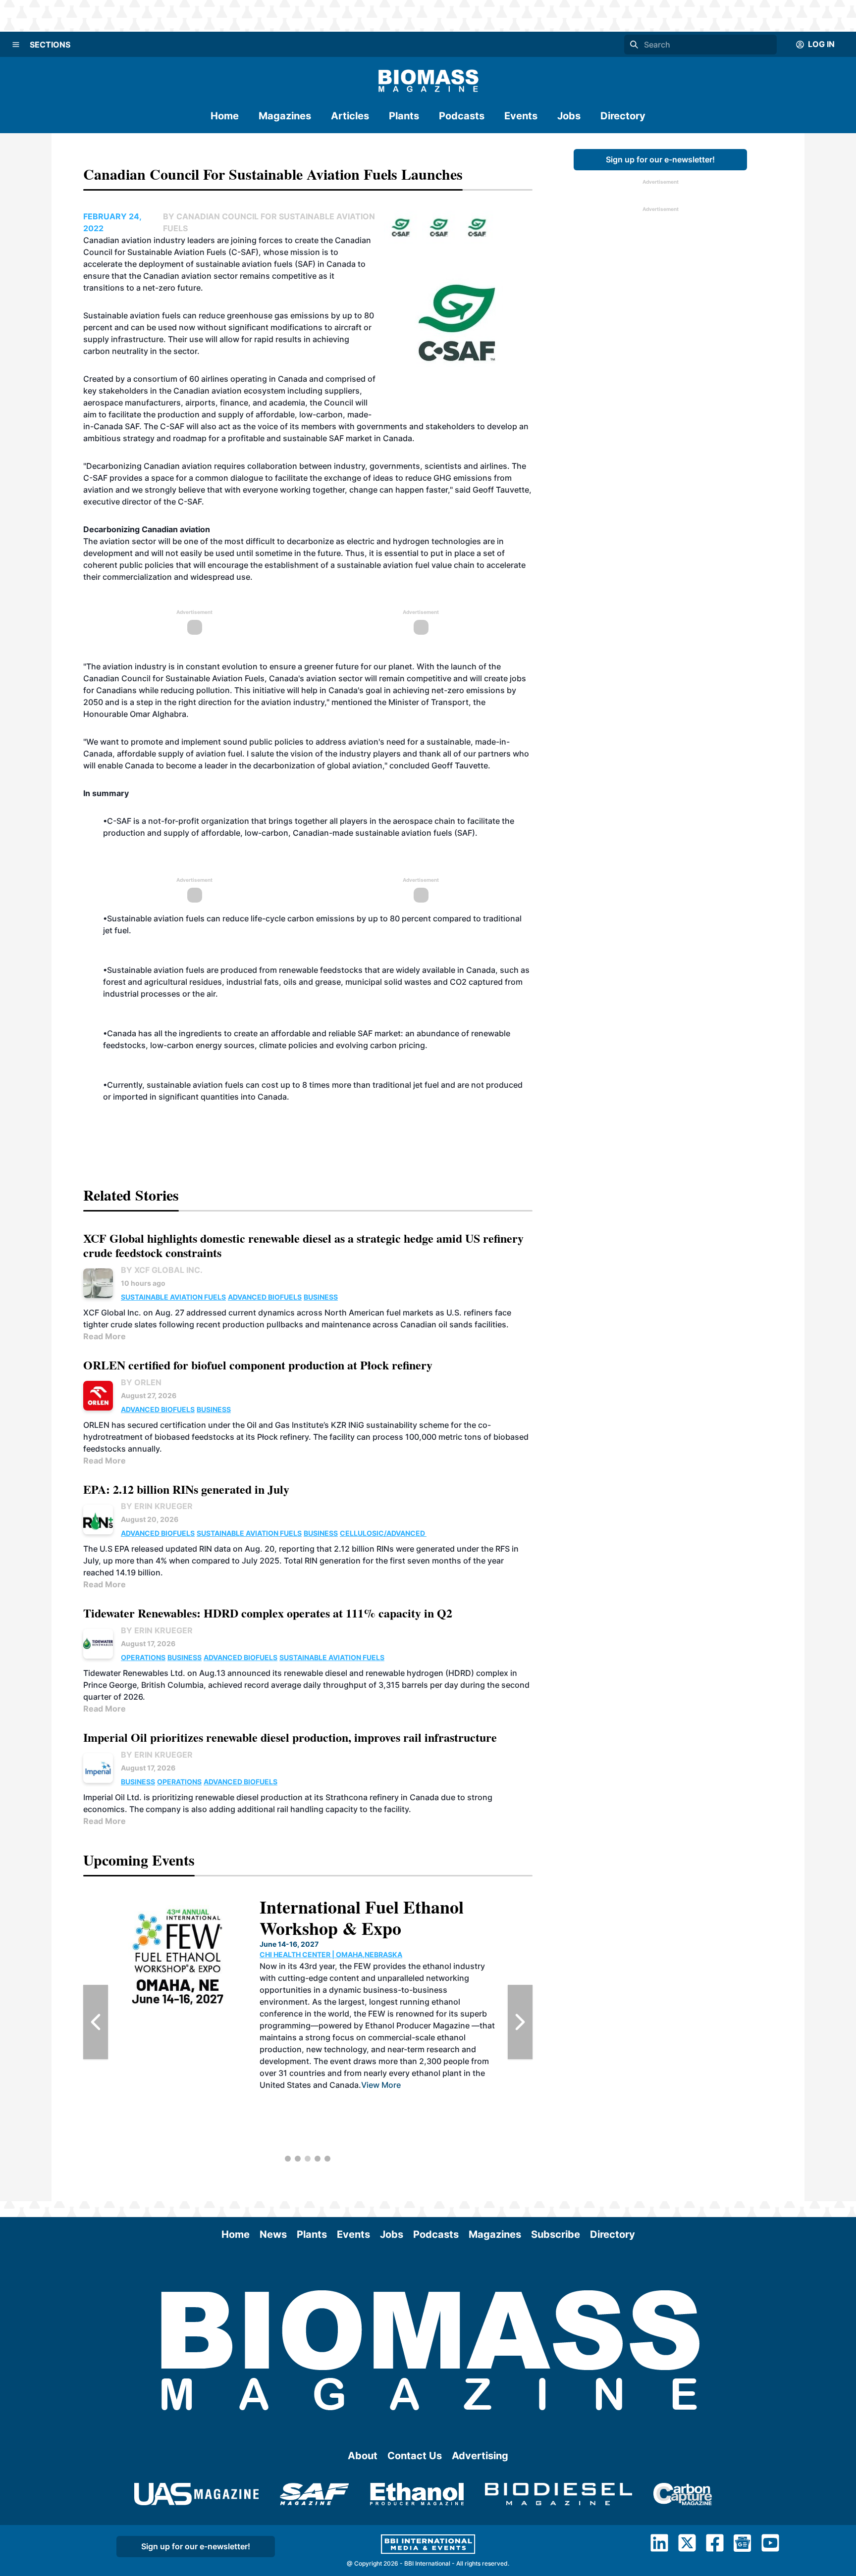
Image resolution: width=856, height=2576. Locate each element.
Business (321, 1297)
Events (521, 116)
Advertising (480, 2456)
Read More (105, 1336)
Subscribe (556, 2234)
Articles (350, 116)
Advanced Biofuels (265, 1297)
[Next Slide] (520, 2022)
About (363, 2456)
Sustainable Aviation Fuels (173, 1297)
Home (225, 116)
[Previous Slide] (96, 2022)
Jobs (569, 116)
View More (381, 2085)
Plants (404, 116)
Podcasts (462, 116)
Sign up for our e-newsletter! (660, 159)
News (273, 2234)
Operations (143, 1657)
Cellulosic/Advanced (383, 1533)
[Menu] (16, 45)
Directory (623, 116)
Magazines (285, 116)
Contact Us (415, 2456)
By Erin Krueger (157, 1506)
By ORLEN (141, 1382)
